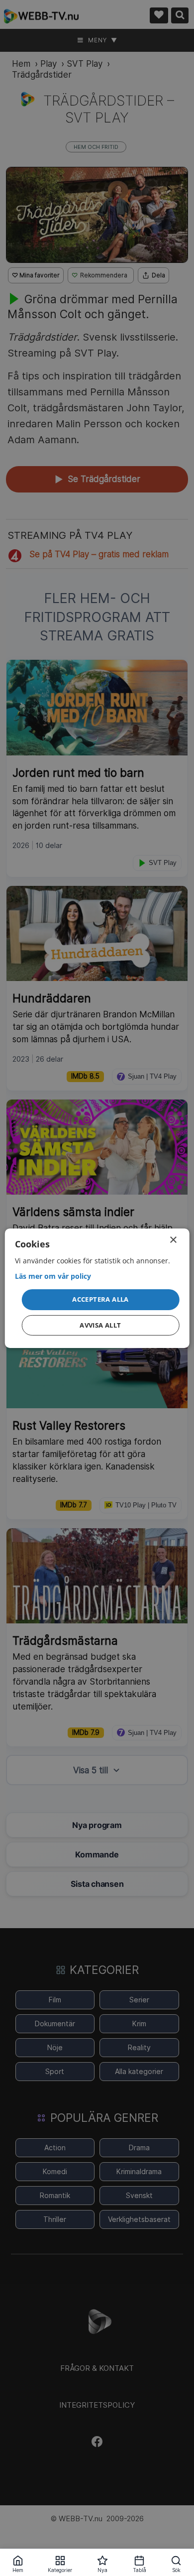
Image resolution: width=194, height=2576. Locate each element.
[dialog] (97, 1288)
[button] (101, 1300)
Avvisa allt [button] (100, 1325)
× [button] (173, 1240)
